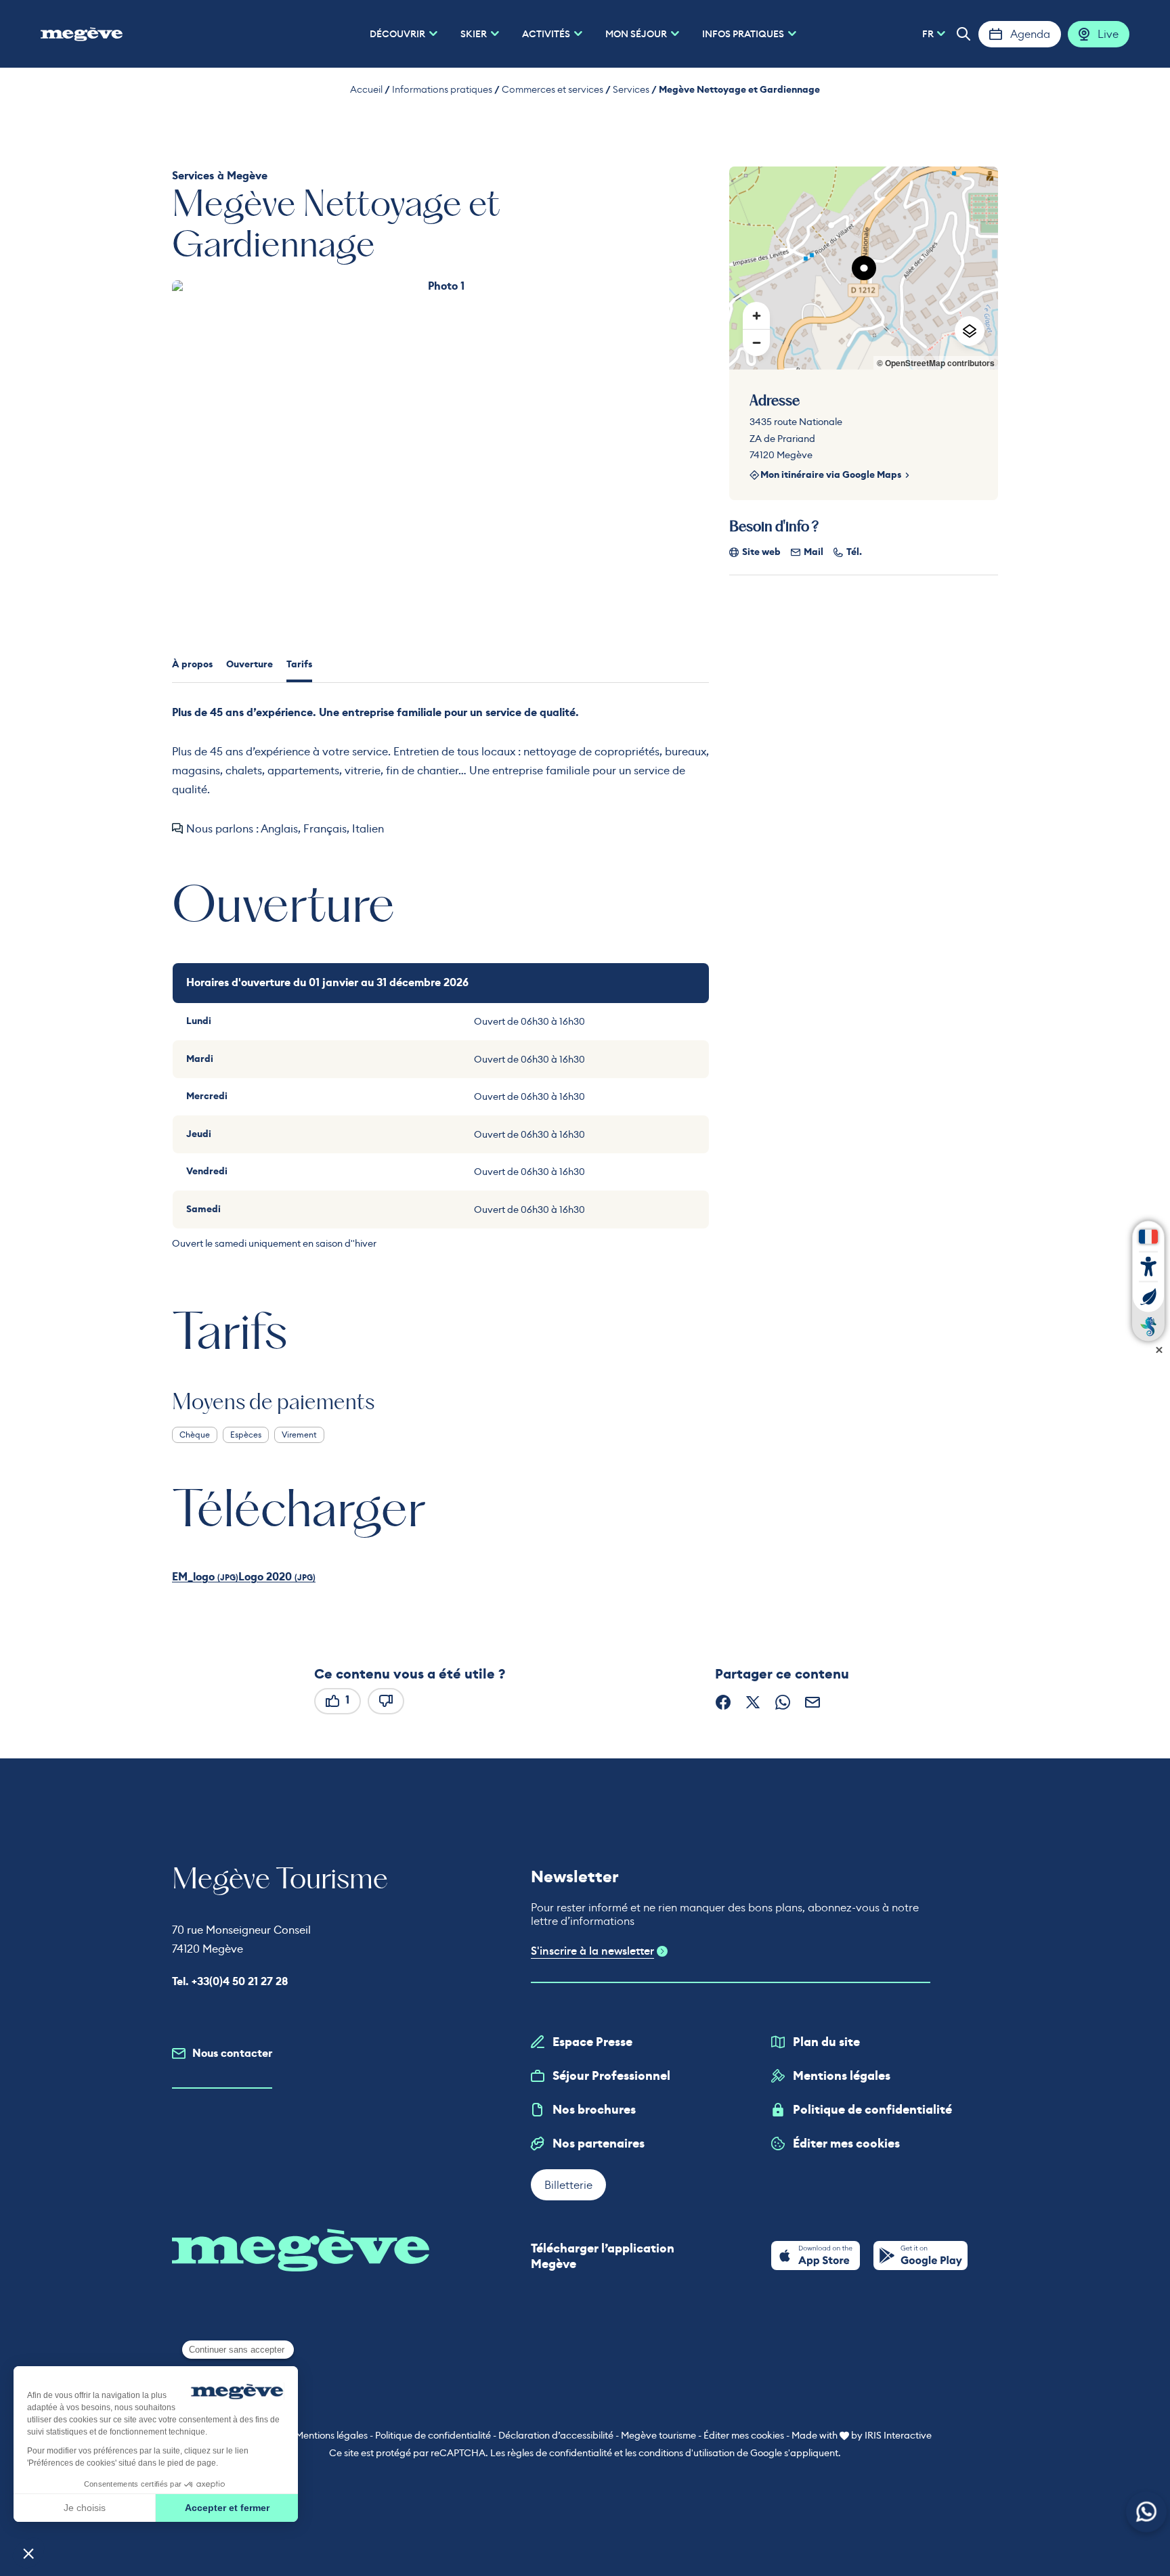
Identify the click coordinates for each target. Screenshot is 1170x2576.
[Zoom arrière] (756, 342)
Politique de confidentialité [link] (433, 2435)
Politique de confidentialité (872, 2110)
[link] (816, 2256)
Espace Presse (592, 2042)
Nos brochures (594, 2110)
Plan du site (826, 2042)
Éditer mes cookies (846, 2144)
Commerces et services (552, 89)
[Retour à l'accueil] (82, 34)
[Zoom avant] (756, 315)
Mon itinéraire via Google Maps (831, 475)
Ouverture (250, 664)
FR (928, 34)
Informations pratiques (442, 89)
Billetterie (568, 2185)
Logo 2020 (266, 1577)
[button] (963, 34)
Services (631, 89)
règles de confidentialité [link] (560, 2453)
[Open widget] (1147, 2512)
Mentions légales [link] (331, 2435)
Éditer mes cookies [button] (744, 2435)
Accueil (366, 89)
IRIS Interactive (898, 2435)
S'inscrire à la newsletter (592, 1951)
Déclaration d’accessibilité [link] (556, 2435)
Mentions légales (842, 2076)
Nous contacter (232, 2053)
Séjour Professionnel (611, 2076)
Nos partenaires (599, 2144)
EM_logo (195, 1577)
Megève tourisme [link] (658, 2435)
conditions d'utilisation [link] (687, 2453)
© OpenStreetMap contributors (936, 363)
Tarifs (299, 664)
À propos (192, 664)
